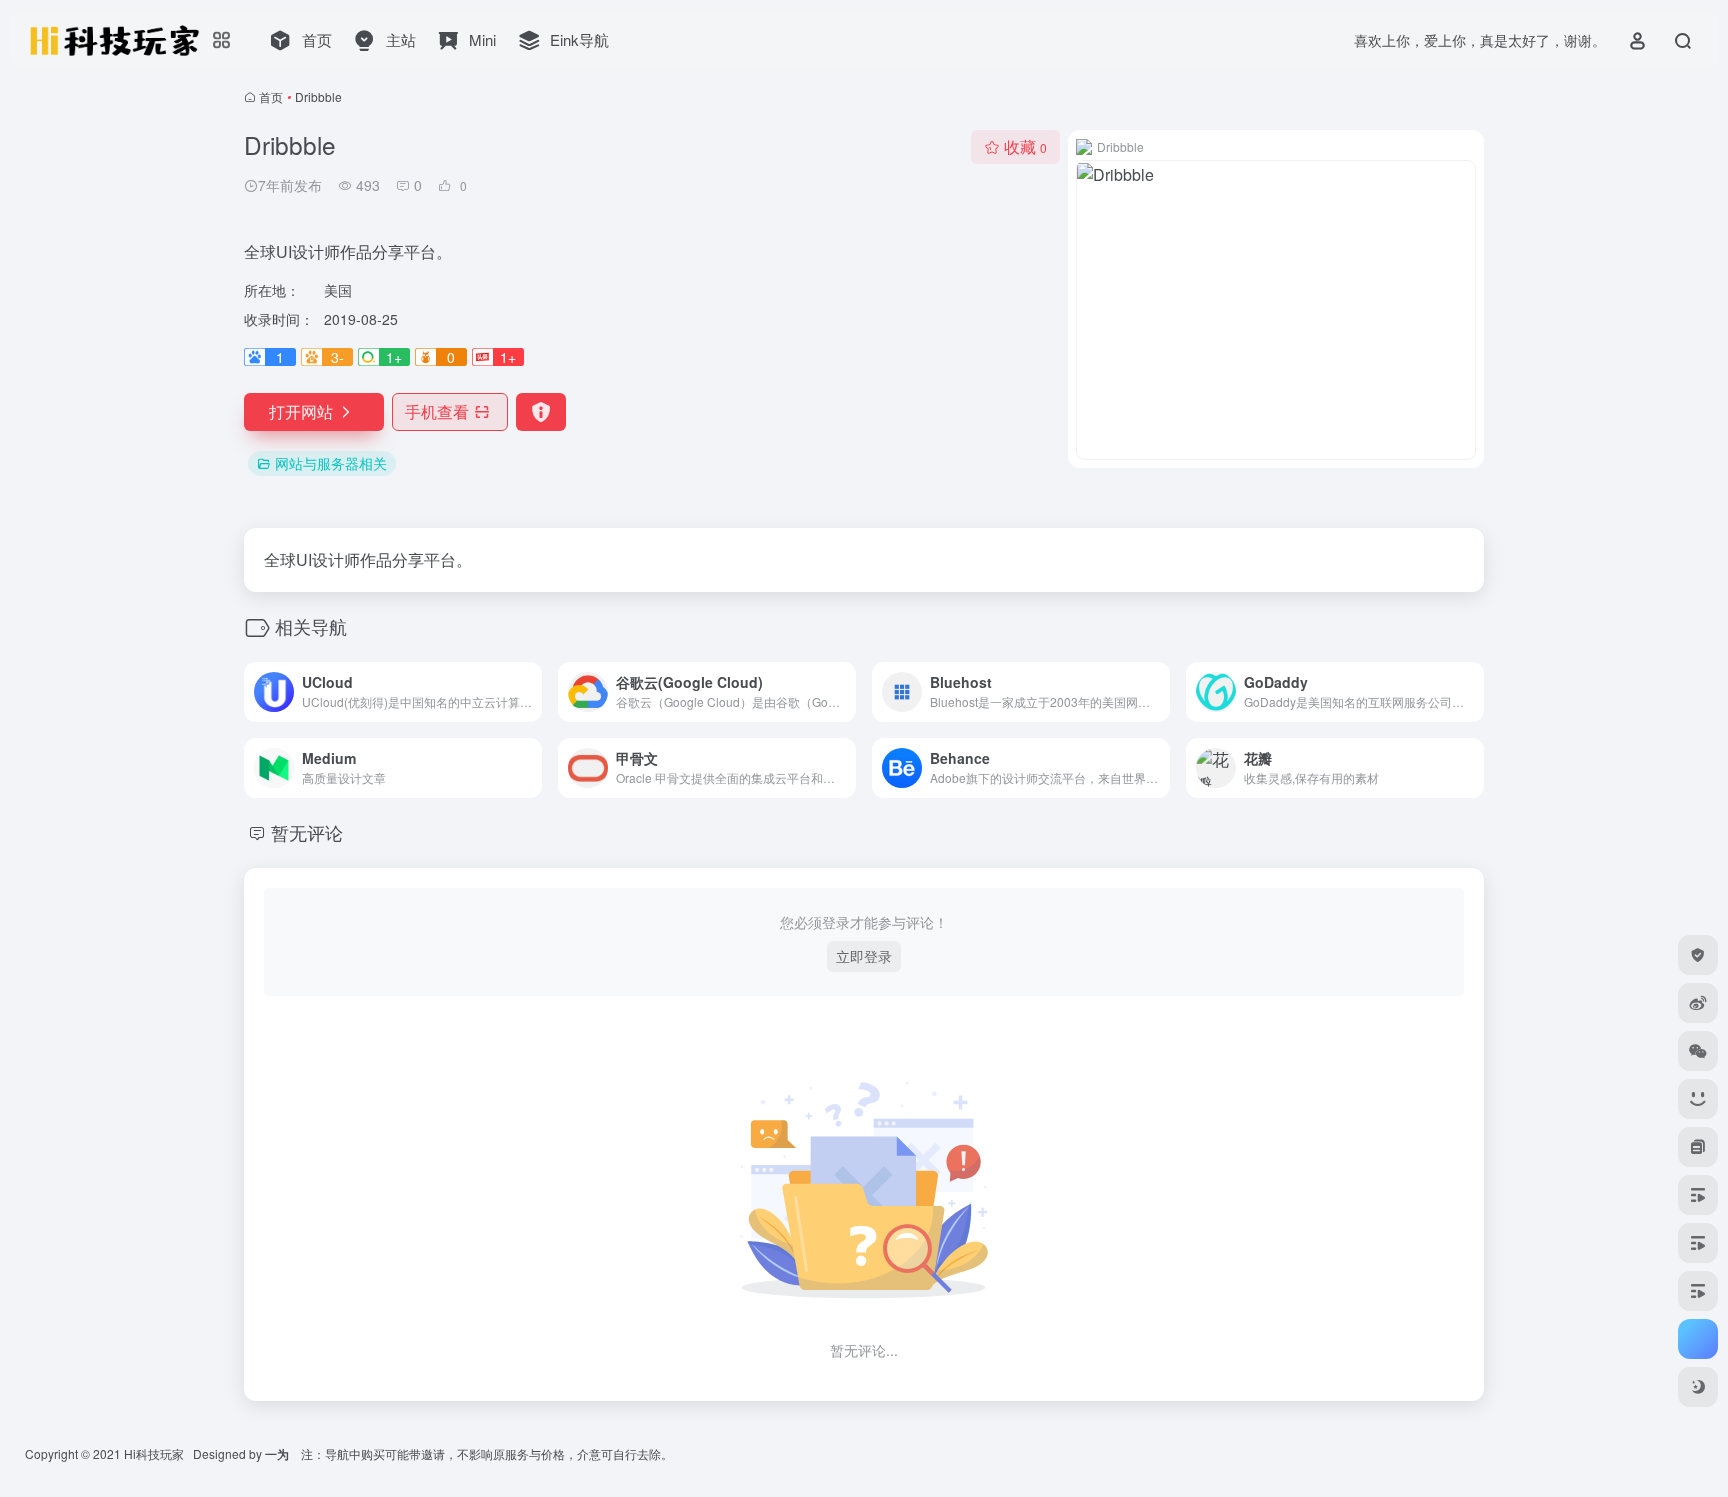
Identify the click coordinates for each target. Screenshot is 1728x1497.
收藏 (1025, 146)
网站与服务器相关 (331, 463)
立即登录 (864, 956)
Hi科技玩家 (154, 1453)
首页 (271, 96)
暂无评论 (307, 832)
